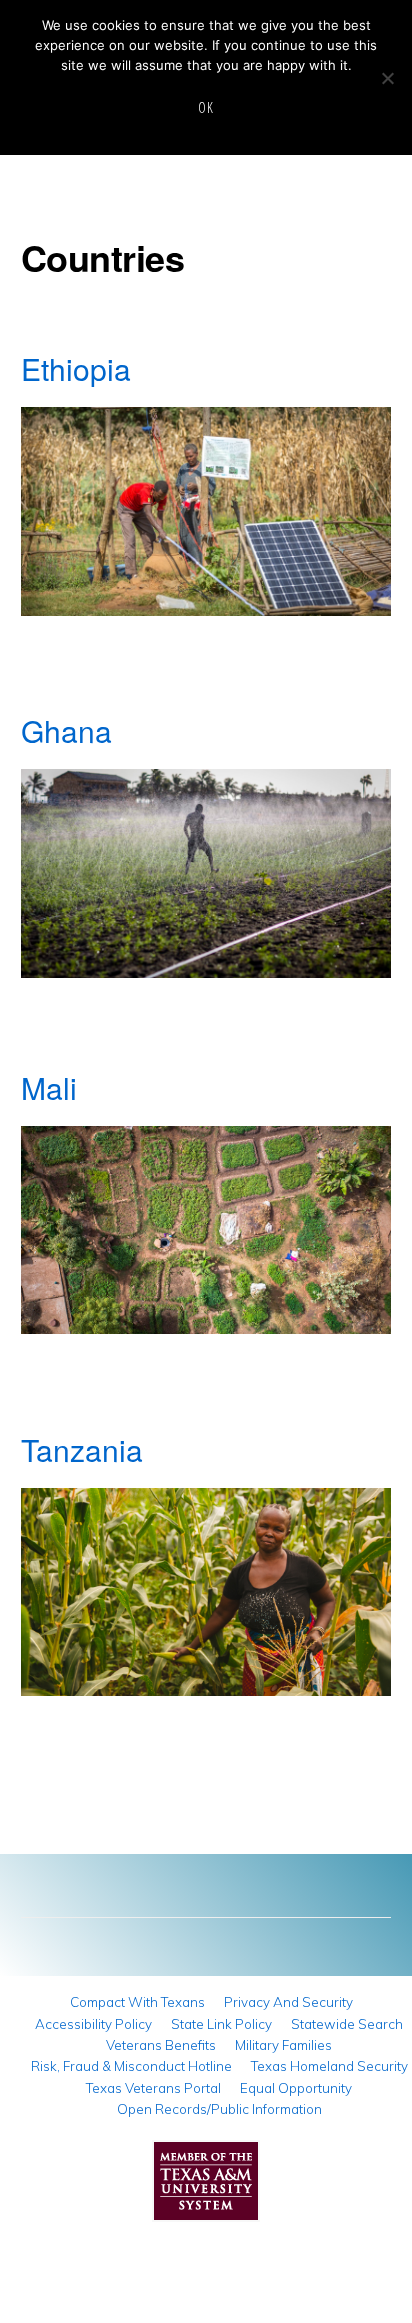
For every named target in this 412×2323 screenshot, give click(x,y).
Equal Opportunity (296, 2088)
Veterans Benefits (161, 2045)
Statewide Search (347, 2024)
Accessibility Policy (93, 2024)
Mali (49, 1087)
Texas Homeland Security (329, 2066)
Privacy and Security (288, 2002)
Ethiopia (76, 368)
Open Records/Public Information (219, 2109)
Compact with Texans (137, 2002)
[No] (387, 78)
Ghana (66, 730)
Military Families (283, 2045)
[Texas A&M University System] (206, 2186)
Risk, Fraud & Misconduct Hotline (131, 2066)
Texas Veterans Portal (153, 2088)
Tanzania (82, 1449)
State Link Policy (221, 2024)
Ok (206, 107)
